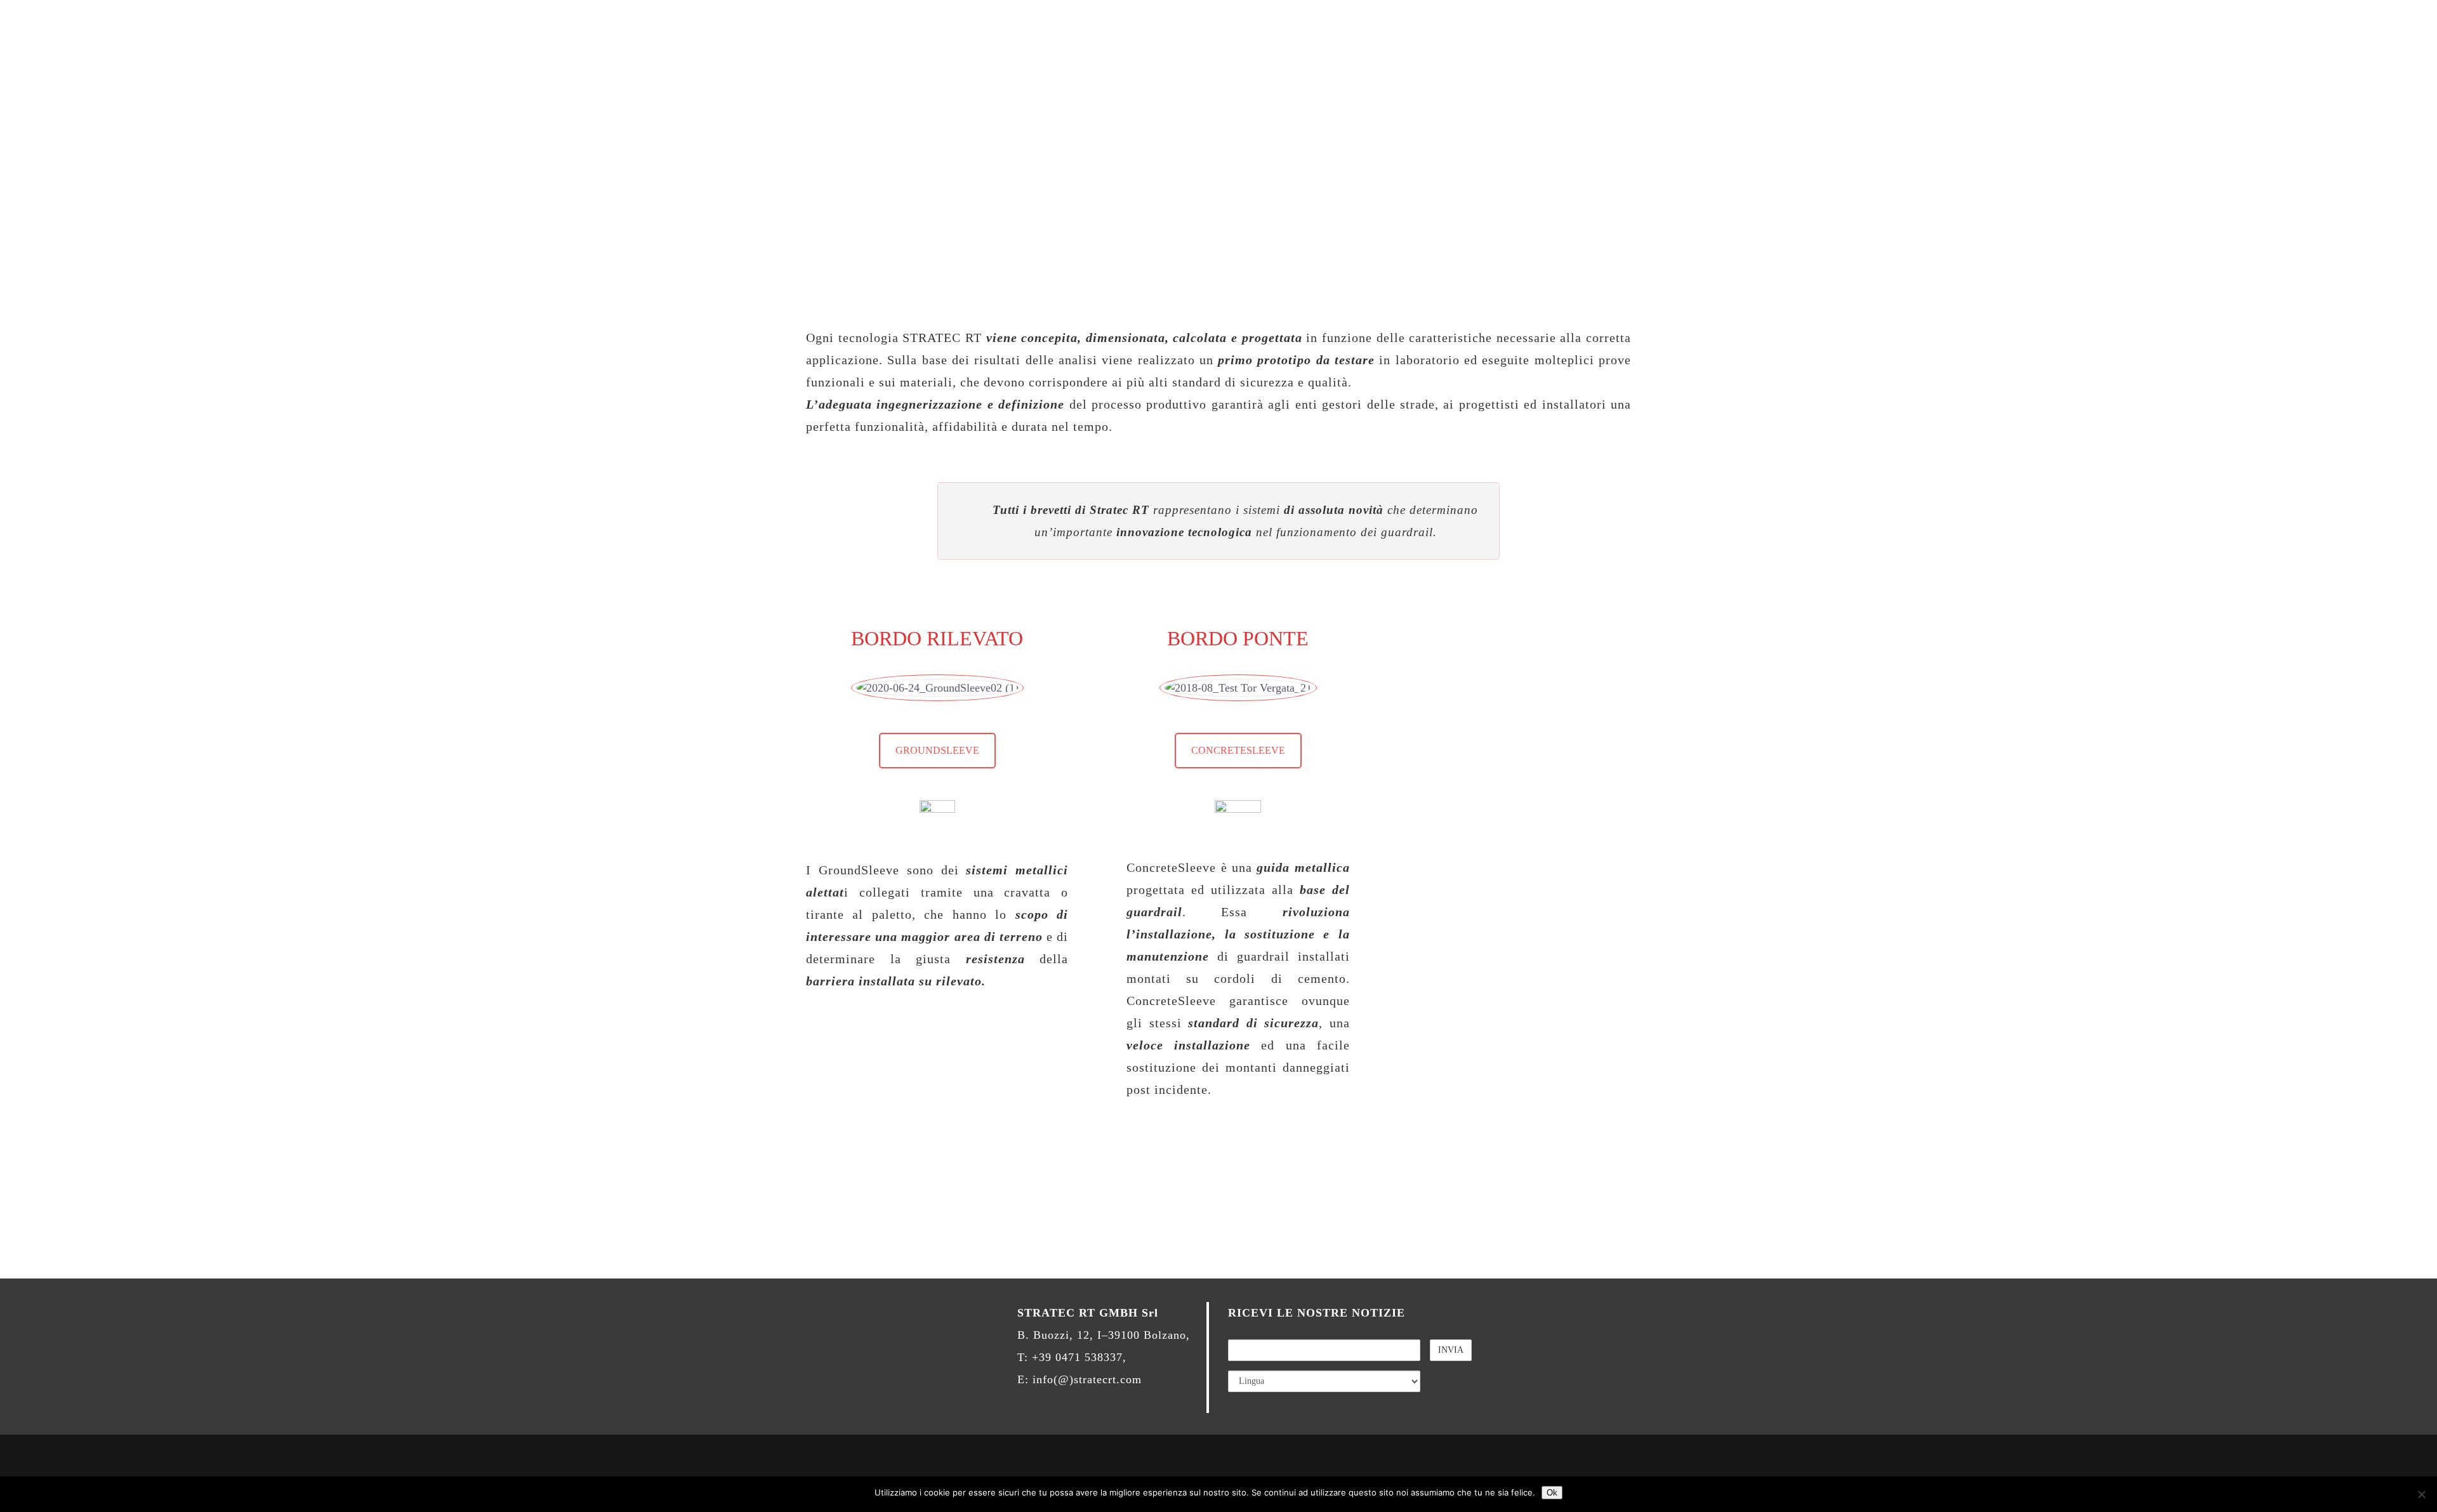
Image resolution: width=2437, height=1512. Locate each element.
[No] (2421, 1494)
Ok (1552, 1493)
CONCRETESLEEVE (1238, 750)
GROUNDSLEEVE (937, 750)
